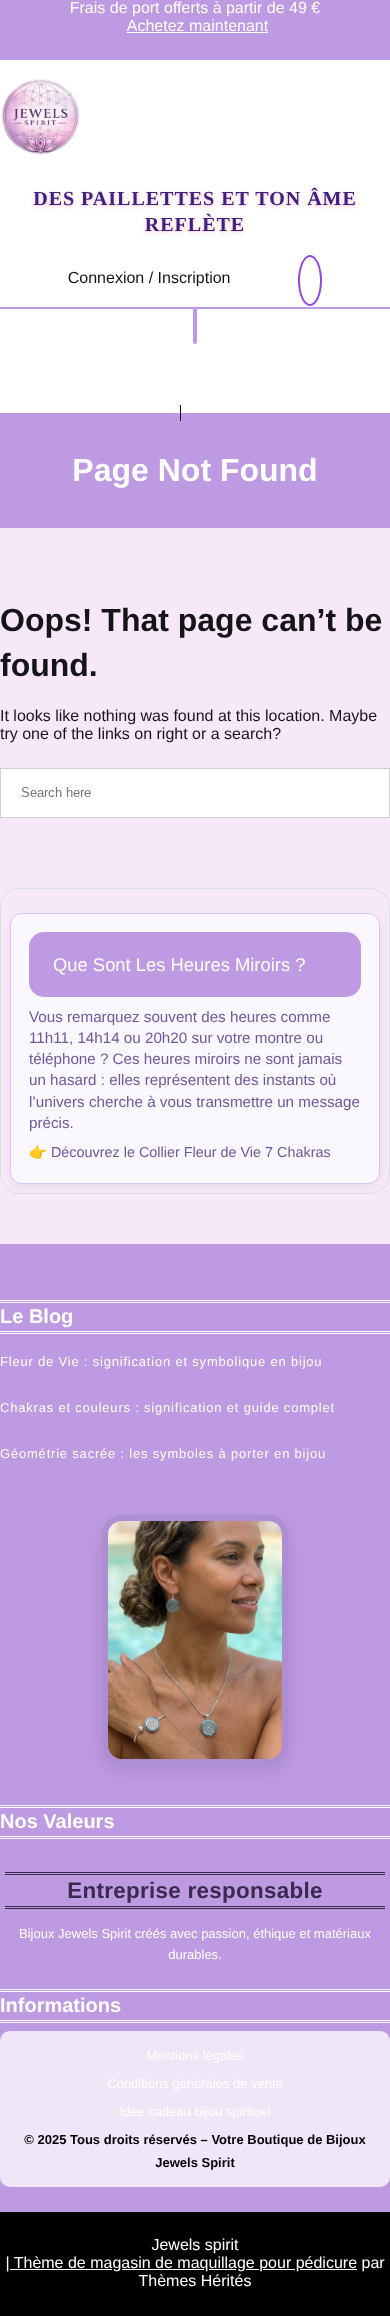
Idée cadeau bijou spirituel (194, 2111)
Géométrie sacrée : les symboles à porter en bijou (163, 1453)
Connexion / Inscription (149, 278)
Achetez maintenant (197, 26)
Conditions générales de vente (195, 2083)
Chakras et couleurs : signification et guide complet (167, 1407)
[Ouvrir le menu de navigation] (195, 326)
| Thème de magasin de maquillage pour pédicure (181, 2263)
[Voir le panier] (310, 281)
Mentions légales (195, 2055)
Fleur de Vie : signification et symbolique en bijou (161, 1361)
